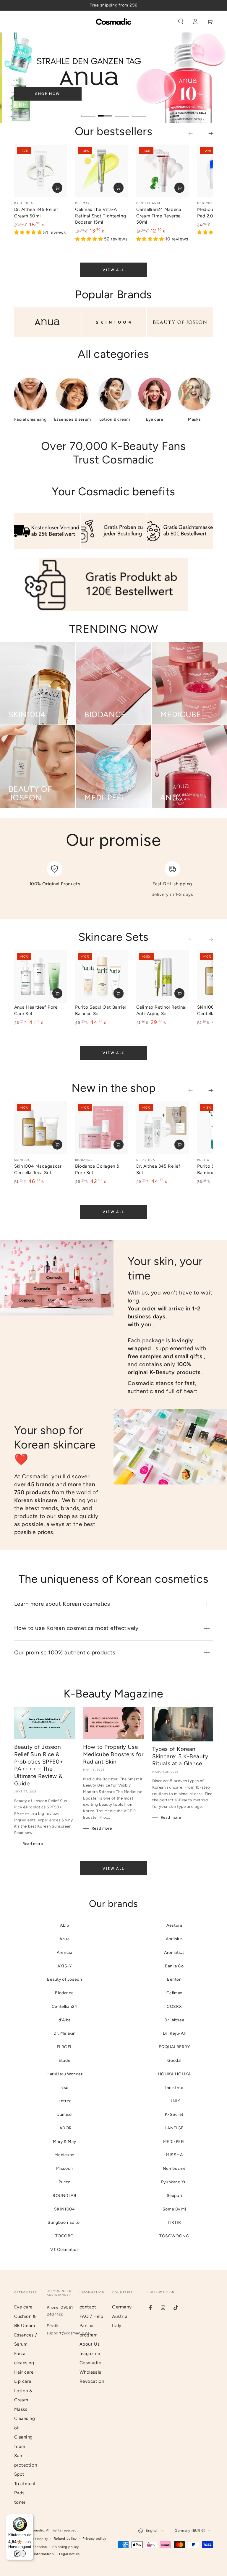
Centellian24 (65, 2006)
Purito (64, 2182)
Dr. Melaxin (65, 2033)
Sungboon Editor (64, 2222)
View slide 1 (88, 112)
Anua (64, 1939)
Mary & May (64, 2142)
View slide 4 (139, 112)
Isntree (65, 2101)
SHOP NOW (48, 94)
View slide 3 (122, 112)
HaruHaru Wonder (65, 2074)
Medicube (64, 2155)
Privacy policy (94, 2539)
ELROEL (65, 2047)
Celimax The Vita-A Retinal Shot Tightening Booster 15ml (100, 216)
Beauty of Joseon (64, 1979)
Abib (64, 1925)
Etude (64, 2060)
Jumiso (64, 2114)
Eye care (23, 2307)
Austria (120, 2316)
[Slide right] (207, 134)
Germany (122, 2307)
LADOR (65, 2128)
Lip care (23, 2381)
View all (113, 270)
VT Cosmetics (64, 2250)
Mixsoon (65, 2168)
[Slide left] (194, 134)
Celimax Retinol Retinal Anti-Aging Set (161, 1010)
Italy (117, 2326)
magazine (90, 2354)
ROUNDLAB (65, 2196)
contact (88, 2307)
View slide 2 (105, 112)
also (65, 2088)
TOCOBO (65, 2236)
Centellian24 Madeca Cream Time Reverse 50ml (159, 216)
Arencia (64, 1953)
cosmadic (36, 2530)
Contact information (37, 2554)
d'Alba (65, 2020)
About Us (90, 2344)
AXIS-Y (64, 1966)
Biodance (64, 1993)
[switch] (20, 2554)
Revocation (92, 2381)
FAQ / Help (91, 2316)
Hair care (24, 2372)
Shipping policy (66, 2547)
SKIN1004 (65, 2209)
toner (20, 2502)
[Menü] (30, 2518)
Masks (21, 2409)
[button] (181, 22)
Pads (19, 2493)
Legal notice (69, 2554)
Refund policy (65, 2539)
